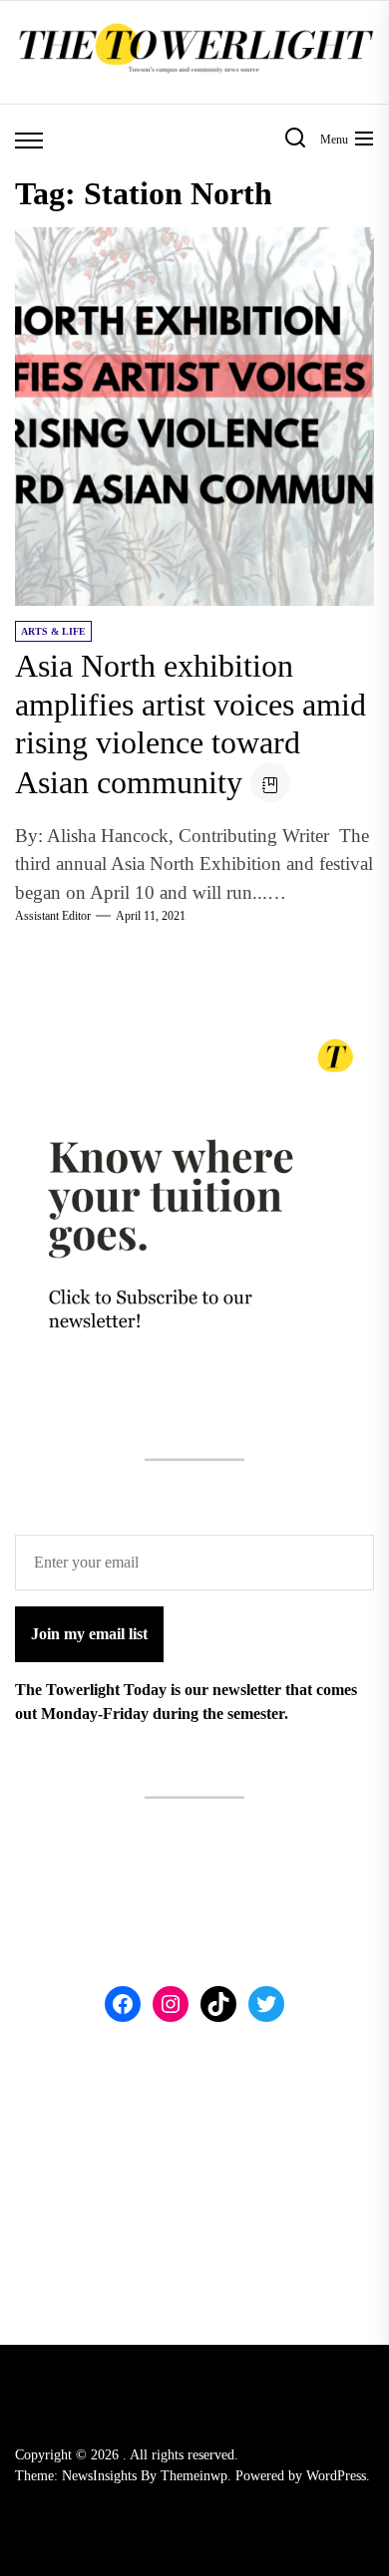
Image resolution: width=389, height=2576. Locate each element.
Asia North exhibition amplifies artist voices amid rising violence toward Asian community (191, 723)
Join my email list (89, 1634)
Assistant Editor (53, 916)
